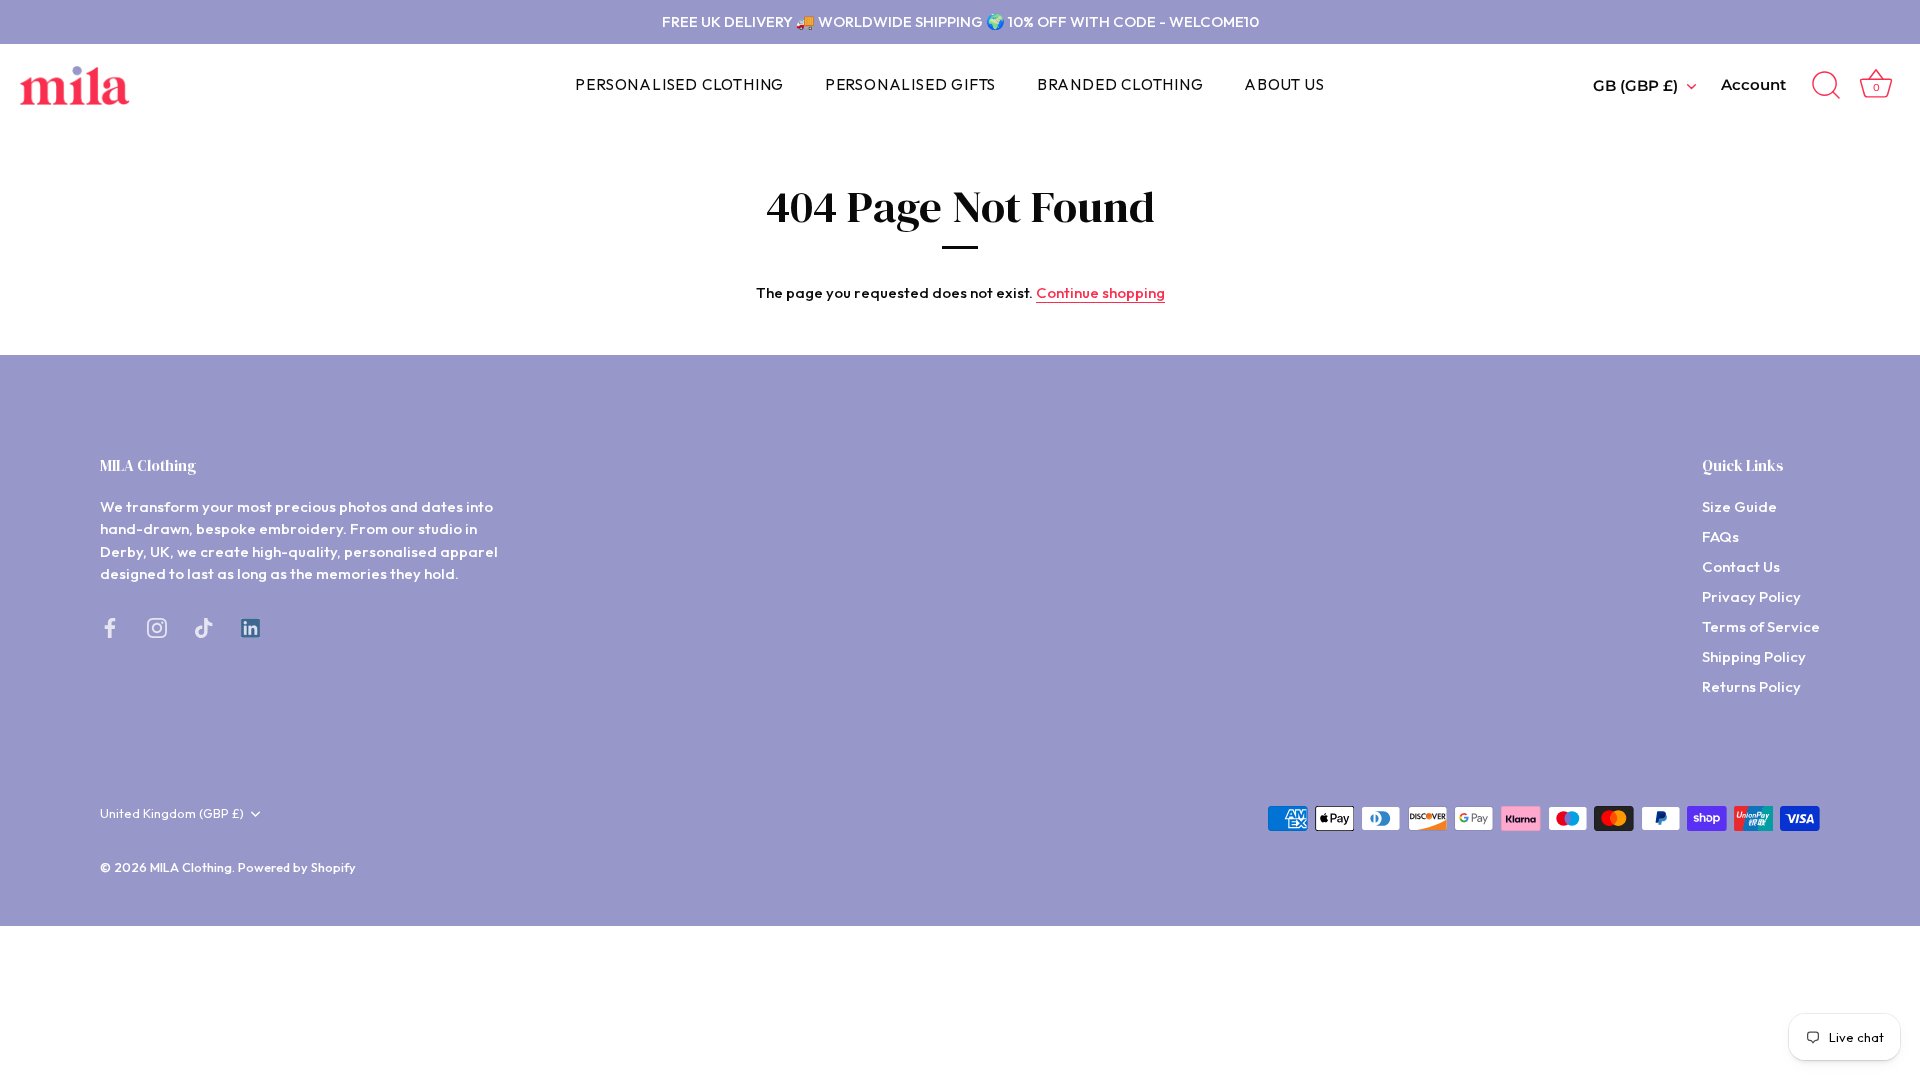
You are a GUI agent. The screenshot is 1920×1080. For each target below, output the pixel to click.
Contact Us (1741, 566)
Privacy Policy (1751, 596)
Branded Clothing (1120, 84)
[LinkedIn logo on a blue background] (250, 626)
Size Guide (1739, 506)
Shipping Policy (1754, 656)
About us (1284, 84)
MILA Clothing (191, 867)
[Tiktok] (204, 626)
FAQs (1720, 536)
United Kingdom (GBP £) (172, 813)
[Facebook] (110, 626)
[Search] (1826, 86)
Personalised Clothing (679, 84)
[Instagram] (157, 626)
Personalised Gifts (910, 84)
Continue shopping (1100, 292)
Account (1753, 84)
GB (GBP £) (1635, 85)
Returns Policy (1751, 686)
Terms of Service (1761, 626)
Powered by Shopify (297, 867)
